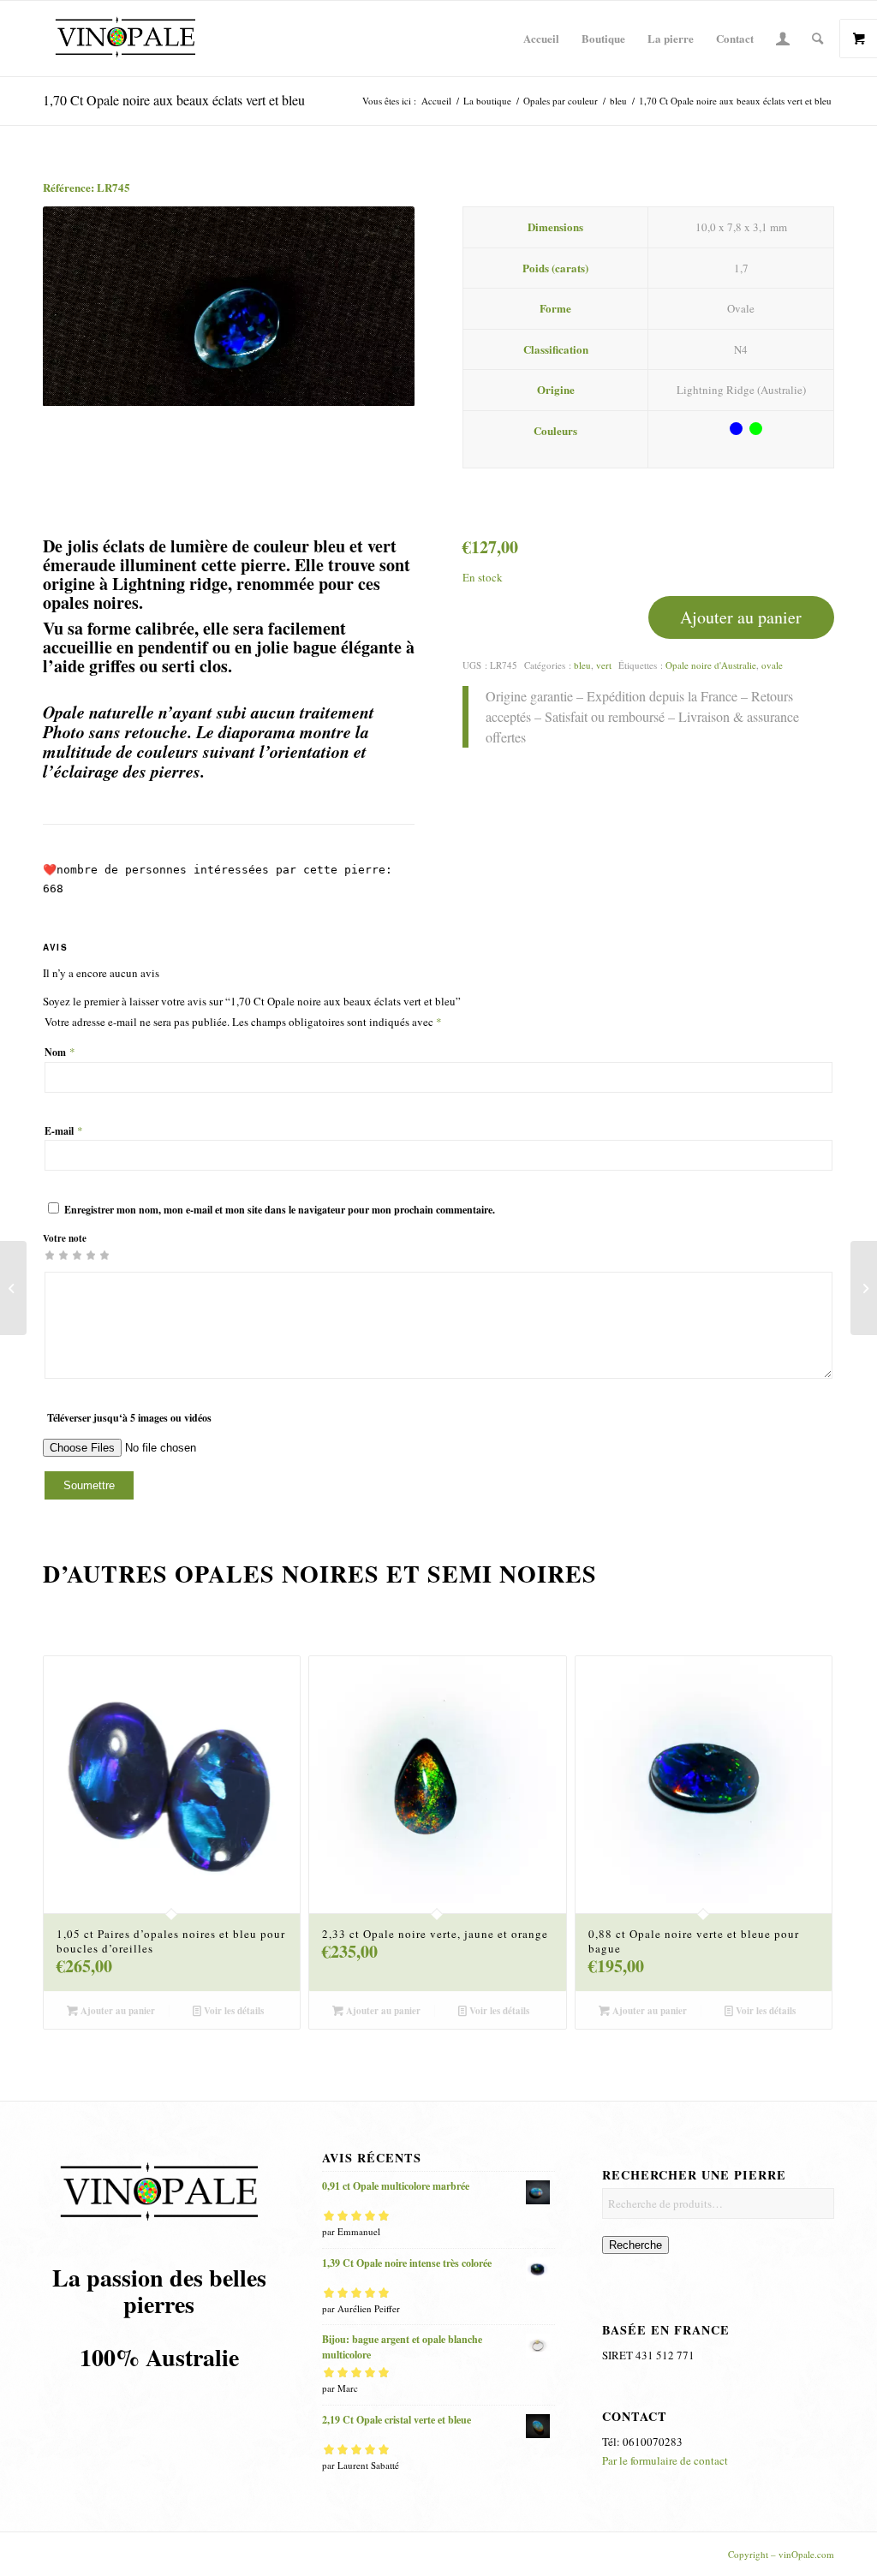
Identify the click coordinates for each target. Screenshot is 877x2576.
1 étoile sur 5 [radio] (50, 1255)
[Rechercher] (817, 39)
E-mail (64, 1131)
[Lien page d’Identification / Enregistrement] (783, 39)
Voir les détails (233, 2011)
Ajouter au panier (741, 617)
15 (528, 2047)
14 (514, 2047)
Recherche (635, 2245)
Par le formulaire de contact (665, 2460)
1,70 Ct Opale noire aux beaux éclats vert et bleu (174, 100)
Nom (60, 1052)
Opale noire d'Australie (711, 665)
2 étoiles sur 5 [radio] (57, 1255)
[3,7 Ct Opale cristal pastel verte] (13, 1288)
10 (459, 2047)
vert (604, 665)
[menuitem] (541, 39)
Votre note (65, 1238)
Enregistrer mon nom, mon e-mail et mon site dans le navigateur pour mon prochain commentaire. (280, 1210)
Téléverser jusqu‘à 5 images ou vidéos (129, 1418)
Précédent (81, 307)
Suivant (376, 307)
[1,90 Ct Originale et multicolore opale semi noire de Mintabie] (864, 1288)
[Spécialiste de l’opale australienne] (125, 39)
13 (500, 2047)
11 (473, 2047)
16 (541, 2047)
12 (486, 2047)
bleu (582, 665)
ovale (772, 665)
